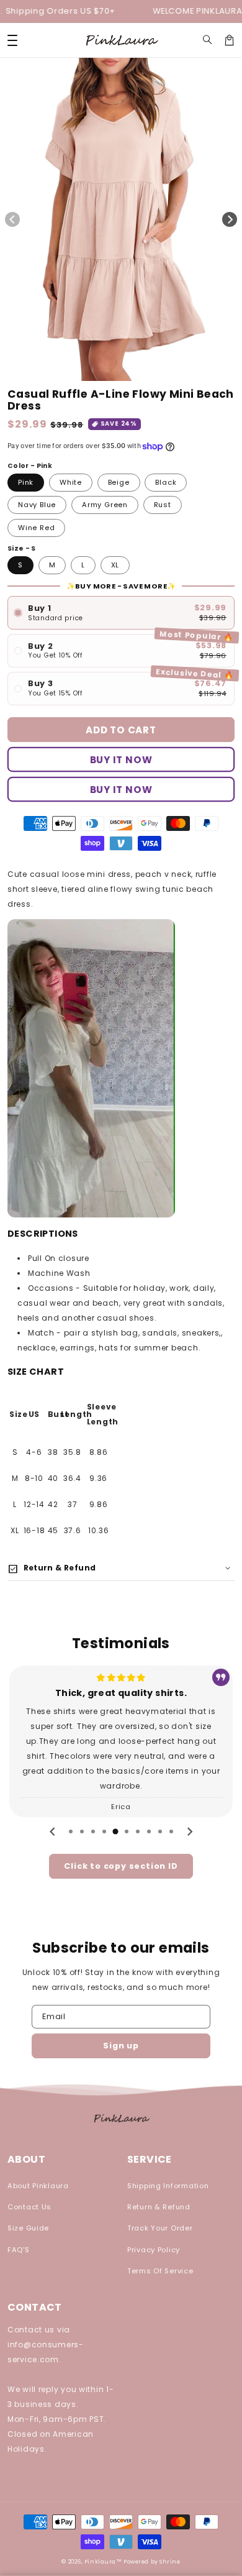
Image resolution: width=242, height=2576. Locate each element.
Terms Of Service (160, 2271)
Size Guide (28, 2228)
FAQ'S (19, 2250)
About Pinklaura (38, 2186)
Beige (119, 482)
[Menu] (12, 40)
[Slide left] (12, 219)
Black (166, 482)
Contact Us (29, 2207)
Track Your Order (160, 2228)
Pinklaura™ (103, 2562)
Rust (163, 505)
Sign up (121, 2046)
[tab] (71, 1831)
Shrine (170, 2562)
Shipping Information (168, 2186)
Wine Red (36, 528)
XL (115, 565)
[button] (208, 40)
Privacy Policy (154, 2250)
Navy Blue (37, 505)
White (71, 482)
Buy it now (121, 790)
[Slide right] (230, 219)
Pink (26, 482)
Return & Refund (159, 2207)
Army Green (105, 505)
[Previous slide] (53, 1831)
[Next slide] (189, 1831)
